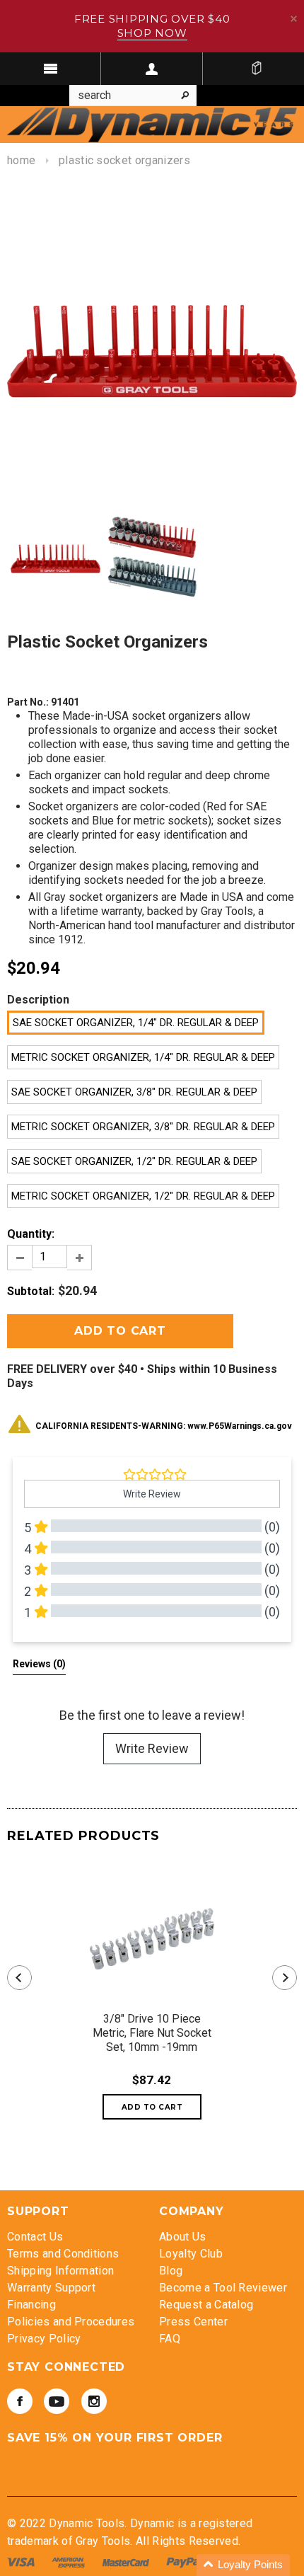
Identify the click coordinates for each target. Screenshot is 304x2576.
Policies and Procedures (71, 2322)
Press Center (193, 2322)
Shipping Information (60, 2271)
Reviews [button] (39, 1664)
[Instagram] (94, 2401)
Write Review (152, 1748)
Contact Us (35, 2237)
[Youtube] (57, 2401)
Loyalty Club (191, 2254)
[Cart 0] (257, 69)
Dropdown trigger (152, 69)
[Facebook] (20, 2401)
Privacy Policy (44, 2339)
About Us (183, 2237)
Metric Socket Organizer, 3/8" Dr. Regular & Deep (143, 1127)
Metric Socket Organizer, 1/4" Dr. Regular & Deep (143, 1057)
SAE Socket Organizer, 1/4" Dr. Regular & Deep (136, 1023)
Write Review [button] (152, 1494)
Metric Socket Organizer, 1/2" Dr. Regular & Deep (143, 1196)
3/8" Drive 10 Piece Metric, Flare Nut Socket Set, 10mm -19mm (152, 2033)
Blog (171, 2271)
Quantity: (31, 1234)
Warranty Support (51, 2288)
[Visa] (22, 2561)
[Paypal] (185, 2561)
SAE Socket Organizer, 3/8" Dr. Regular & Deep (134, 1092)
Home (21, 160)
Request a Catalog (206, 2305)
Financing (31, 2305)
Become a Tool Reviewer (223, 2288)
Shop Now (152, 33)
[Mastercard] (127, 2561)
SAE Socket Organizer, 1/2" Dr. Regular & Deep (134, 1161)
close (294, 19)
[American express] (70, 2561)
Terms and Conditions (63, 2254)
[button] (243, 2565)
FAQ (170, 2339)
